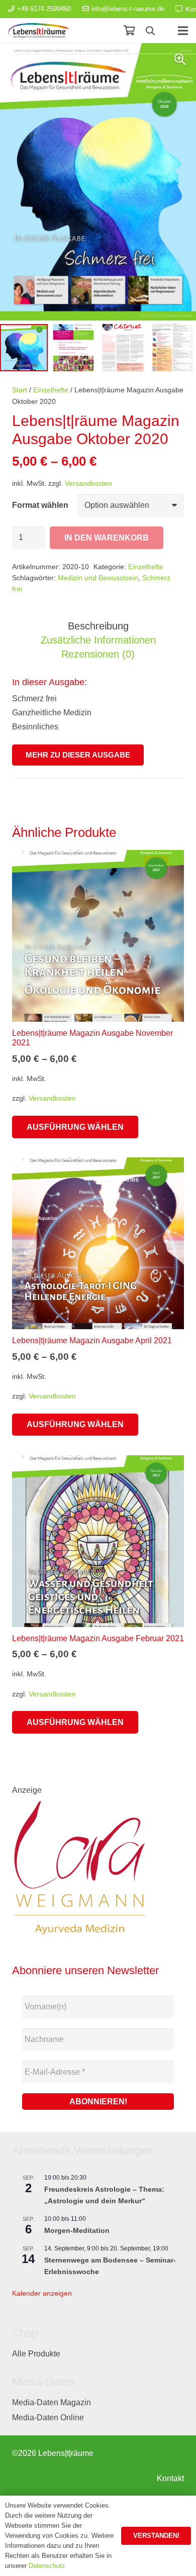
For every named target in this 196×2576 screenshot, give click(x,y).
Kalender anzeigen (42, 2293)
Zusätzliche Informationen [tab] (98, 640)
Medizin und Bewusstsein (98, 578)
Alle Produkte (36, 2354)
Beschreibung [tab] (98, 626)
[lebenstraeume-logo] (39, 31)
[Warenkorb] (129, 31)
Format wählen (40, 505)
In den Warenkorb (107, 538)
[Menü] (183, 31)
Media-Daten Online (48, 2418)
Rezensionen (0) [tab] (98, 654)
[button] (150, 31)
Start (20, 390)
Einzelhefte (51, 390)
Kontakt (170, 2478)
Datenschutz (47, 2566)
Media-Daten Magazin (52, 2402)
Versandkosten (88, 483)
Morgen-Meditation (77, 2230)
